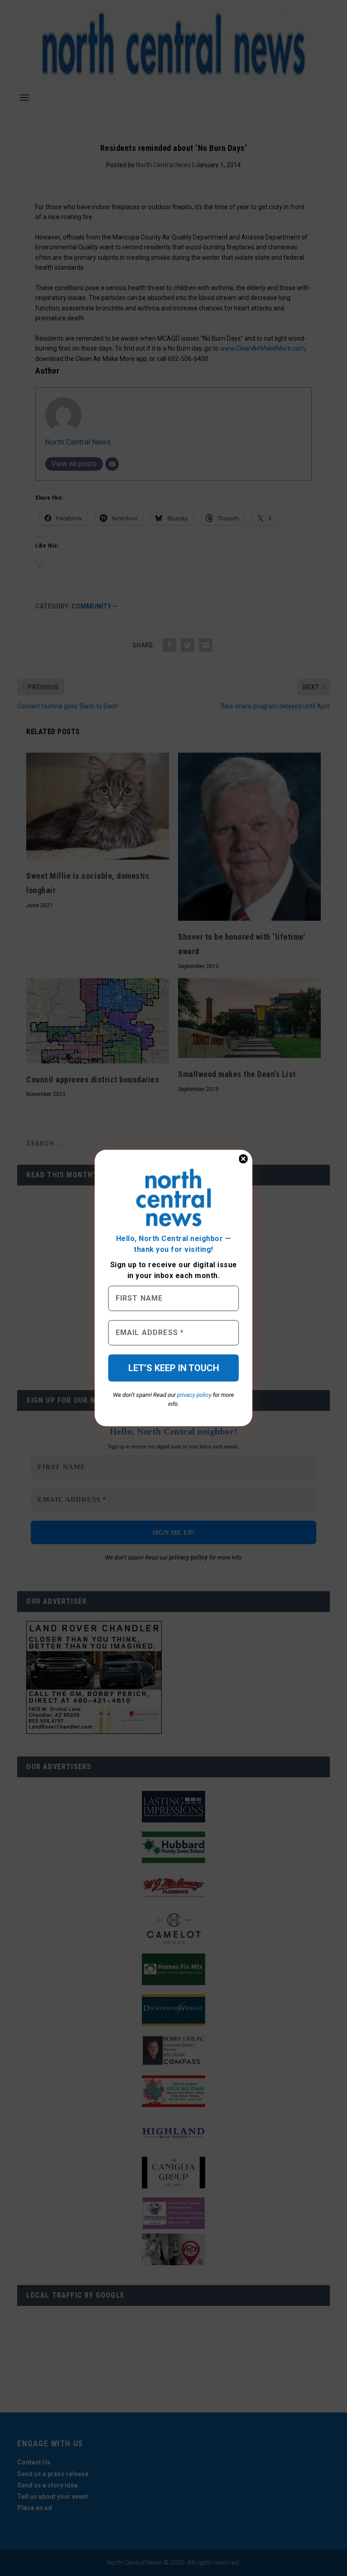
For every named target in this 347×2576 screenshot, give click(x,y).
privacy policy (194, 1395)
